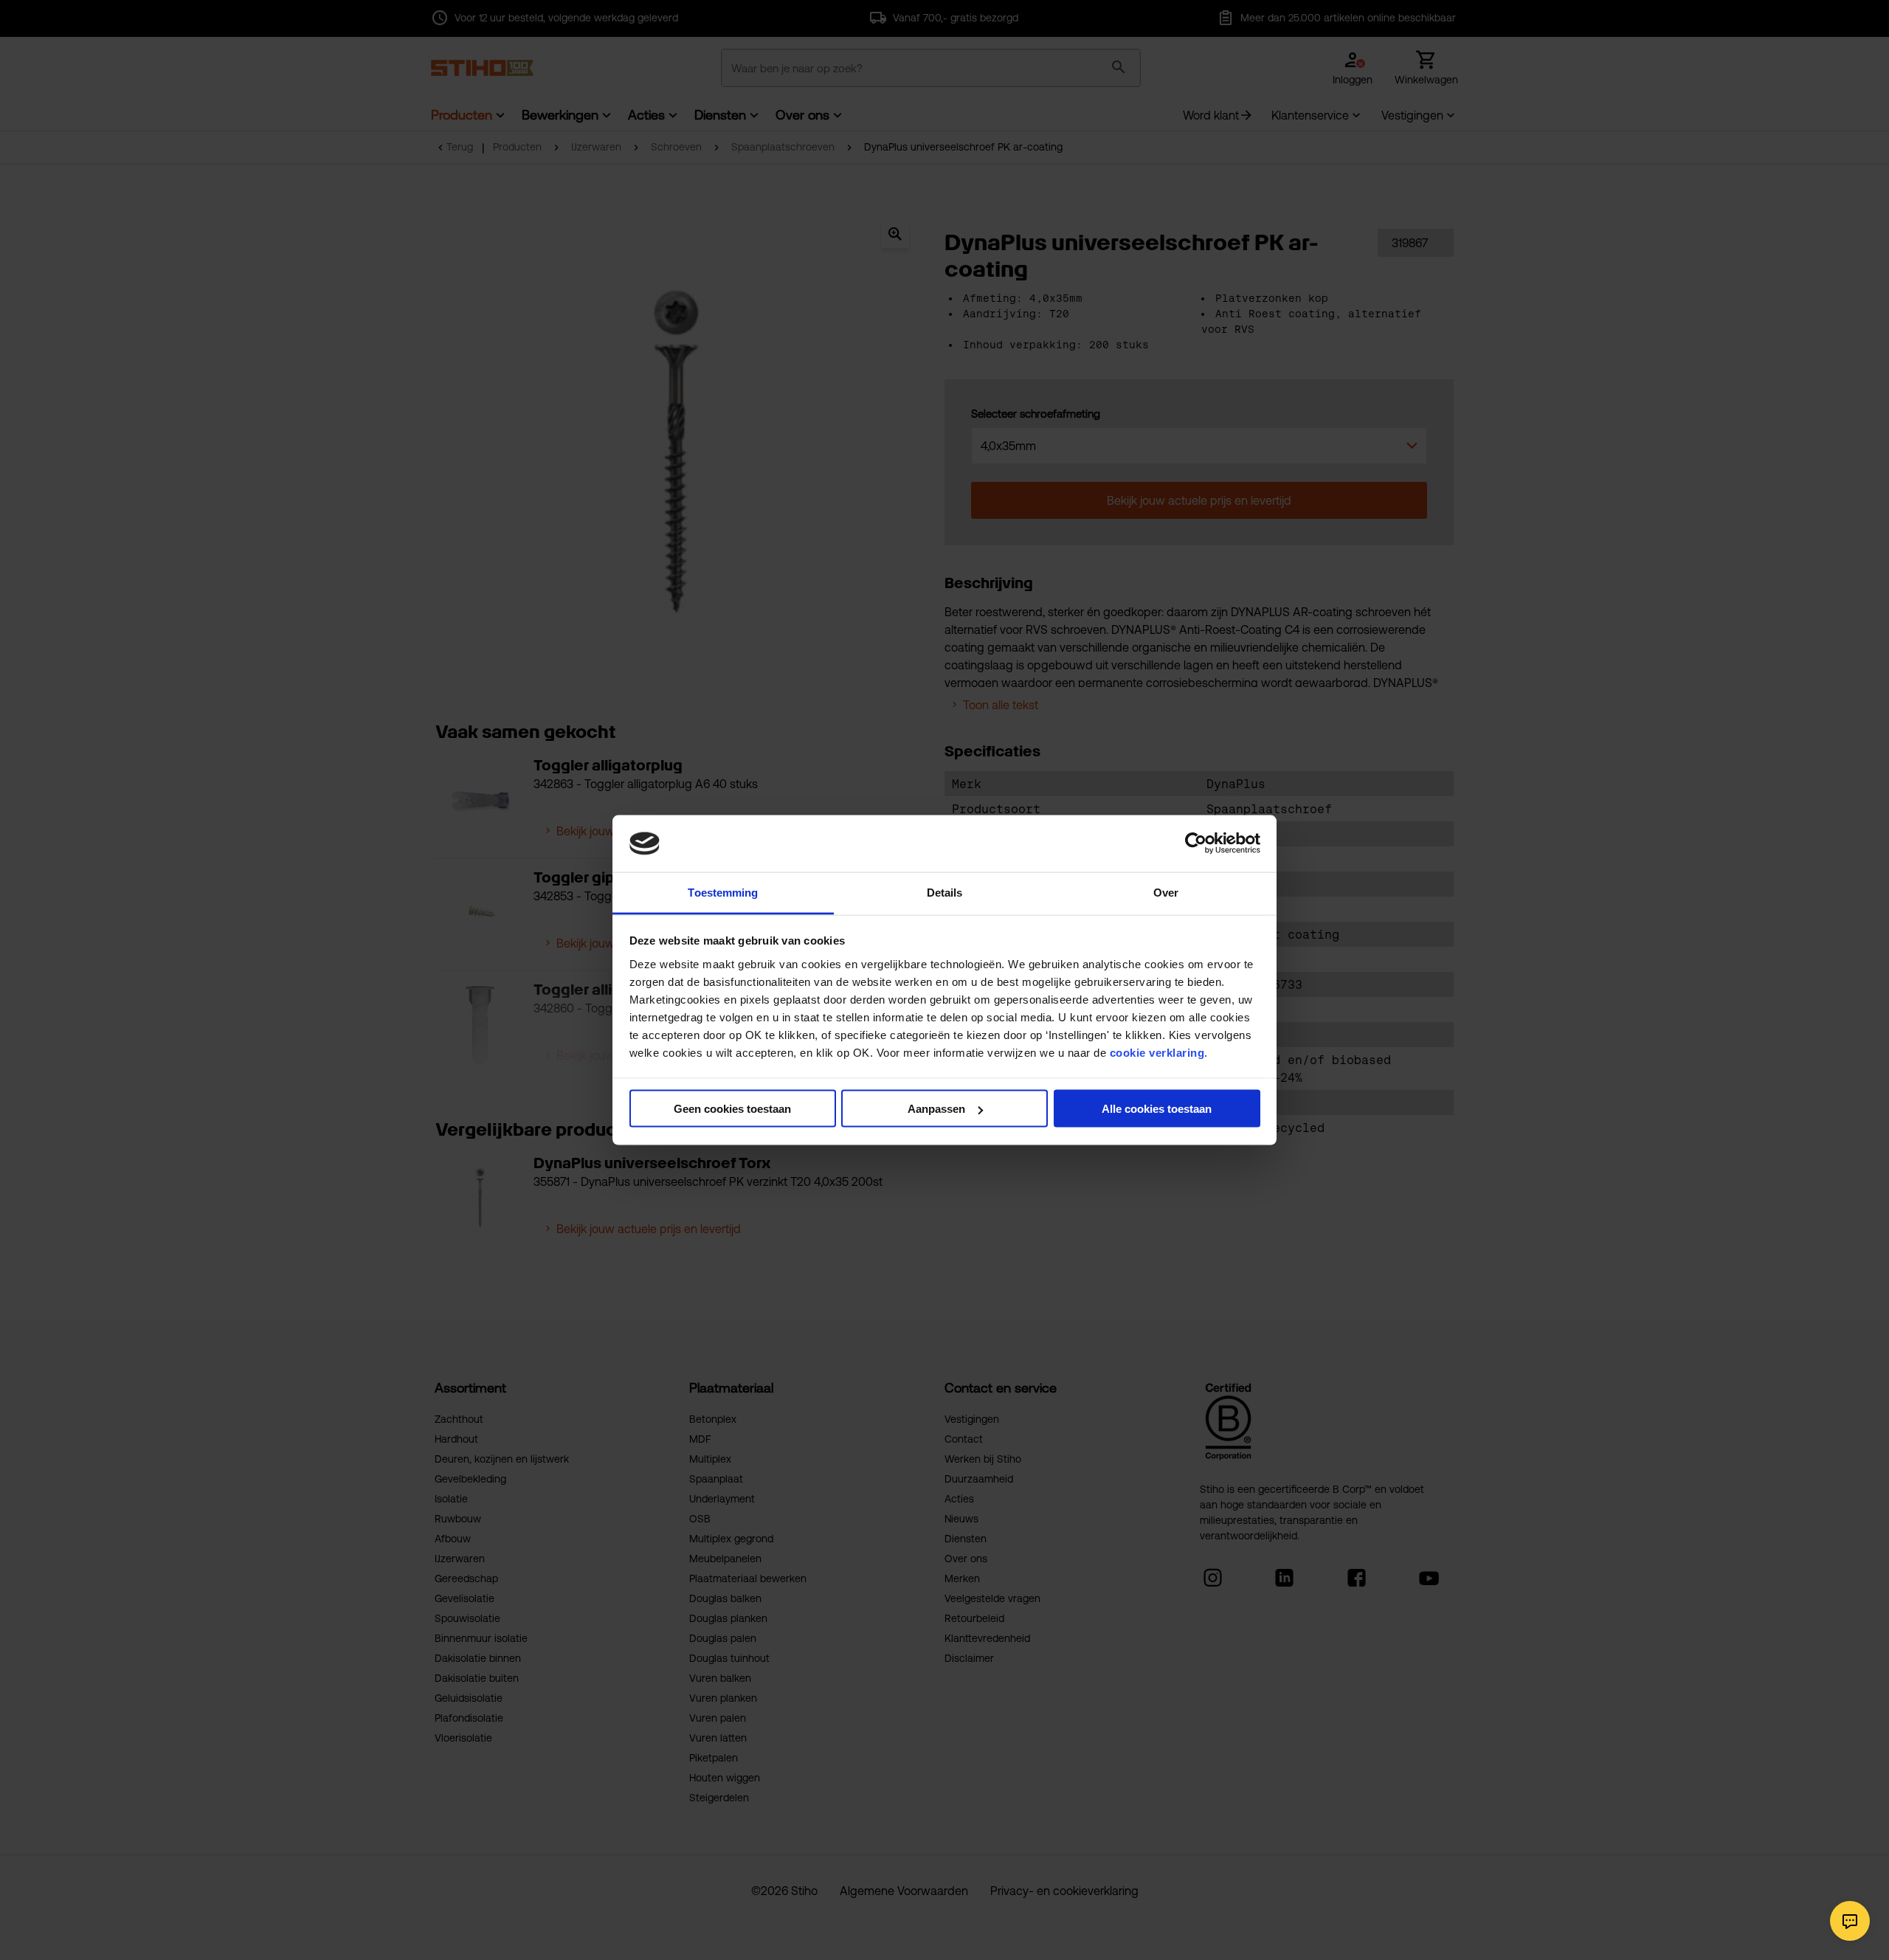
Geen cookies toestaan (732, 1109)
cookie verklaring (1157, 1052)
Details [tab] (945, 892)
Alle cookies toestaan (1157, 1109)
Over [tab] (1166, 892)
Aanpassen (936, 1109)
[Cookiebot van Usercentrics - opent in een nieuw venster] (1196, 843)
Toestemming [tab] (723, 892)
